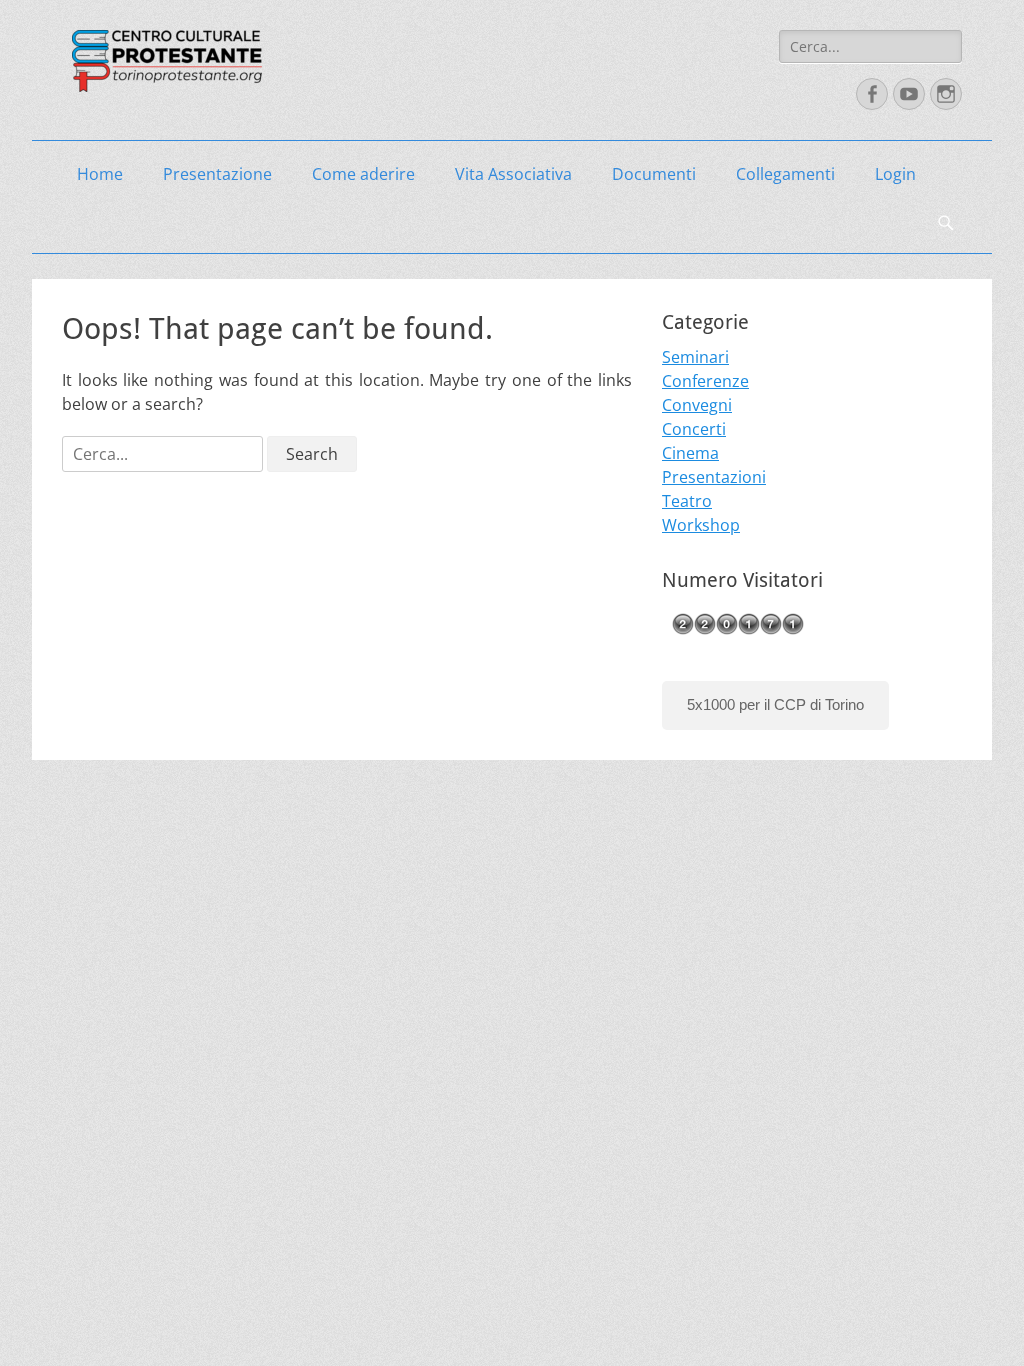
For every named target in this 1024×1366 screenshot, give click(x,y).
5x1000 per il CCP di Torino (775, 704)
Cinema (690, 453)
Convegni (697, 405)
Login (895, 174)
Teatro (687, 501)
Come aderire (363, 174)
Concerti (694, 429)
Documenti (654, 174)
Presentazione (217, 174)
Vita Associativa (513, 174)
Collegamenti (785, 174)
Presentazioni (714, 477)
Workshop (701, 525)
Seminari (695, 357)
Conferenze (705, 381)
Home (100, 174)
